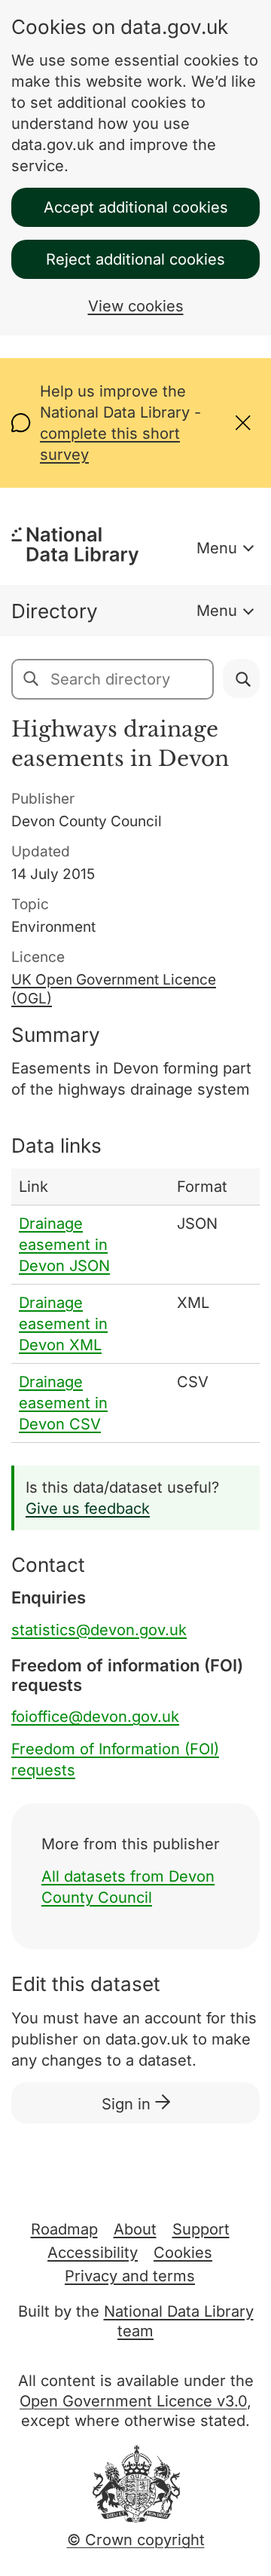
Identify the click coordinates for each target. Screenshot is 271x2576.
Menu (217, 548)
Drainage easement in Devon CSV (63, 1403)
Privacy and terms (130, 2276)
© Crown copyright (136, 2540)
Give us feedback (88, 1509)
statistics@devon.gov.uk (99, 1630)
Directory (55, 611)
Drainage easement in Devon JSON (64, 1245)
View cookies (136, 306)
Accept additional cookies (136, 207)
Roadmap (64, 2229)
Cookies (183, 2253)
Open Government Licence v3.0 (133, 2401)
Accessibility (93, 2253)
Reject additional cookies (135, 259)
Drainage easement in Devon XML (63, 1324)
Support (201, 2229)
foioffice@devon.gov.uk (95, 1717)
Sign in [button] (128, 2104)
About (135, 2229)
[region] (135, 1306)
